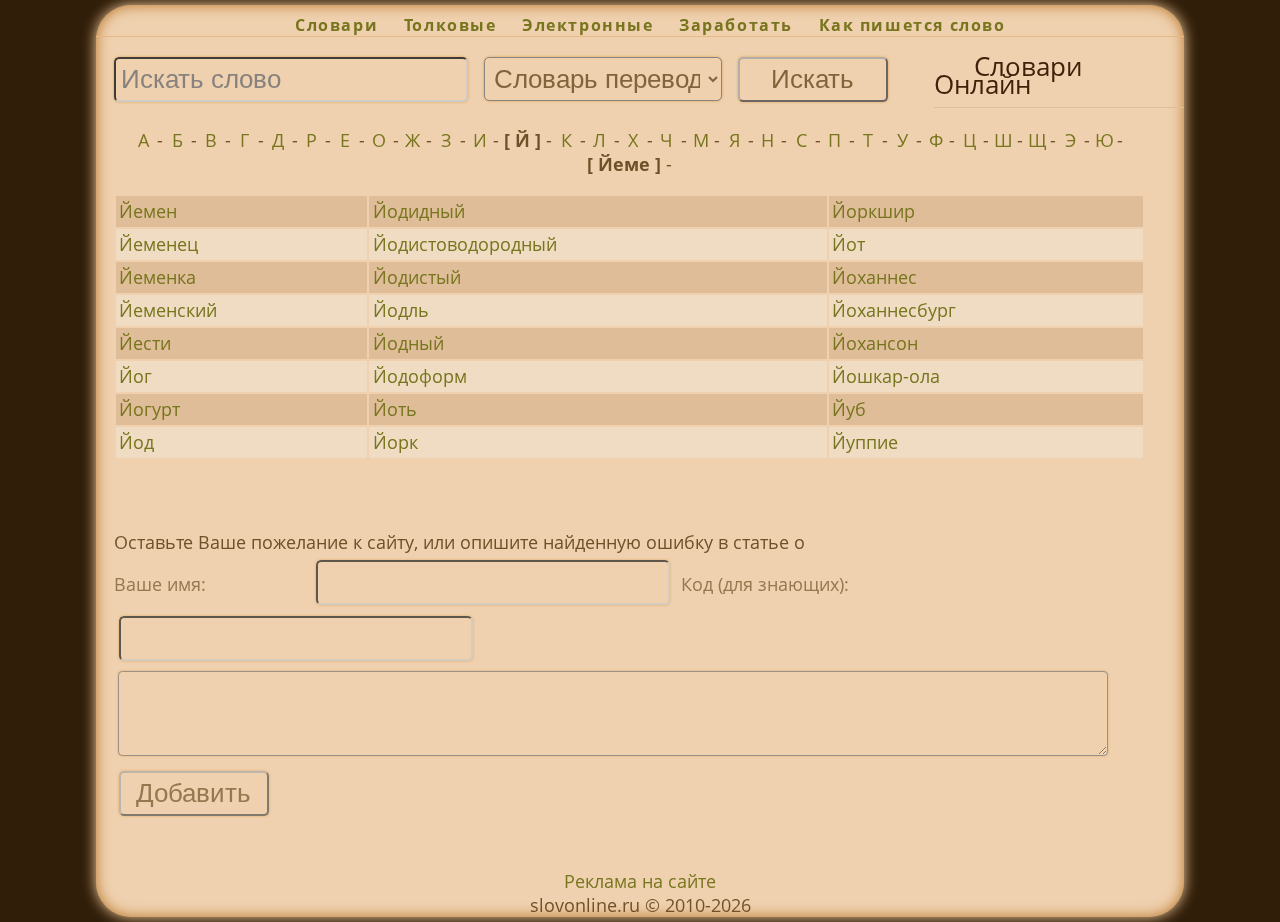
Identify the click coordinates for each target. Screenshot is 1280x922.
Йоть (395, 409)
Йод (136, 442)
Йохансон (875, 343)
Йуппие (865, 442)
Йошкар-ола (886, 376)
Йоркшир (873, 211)
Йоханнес (874, 277)
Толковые (450, 25)
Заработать (736, 25)
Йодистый (417, 277)
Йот (848, 244)
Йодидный (419, 211)
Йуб (849, 409)
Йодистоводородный (465, 244)
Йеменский (168, 310)
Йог (135, 376)
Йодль (401, 310)
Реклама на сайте (640, 881)
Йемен (148, 211)
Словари (336, 25)
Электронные (587, 25)
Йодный (408, 343)
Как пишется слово (912, 25)
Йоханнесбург (894, 310)
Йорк (395, 442)
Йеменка (157, 277)
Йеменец (158, 244)
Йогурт (149, 409)
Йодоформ (420, 376)
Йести (145, 343)
